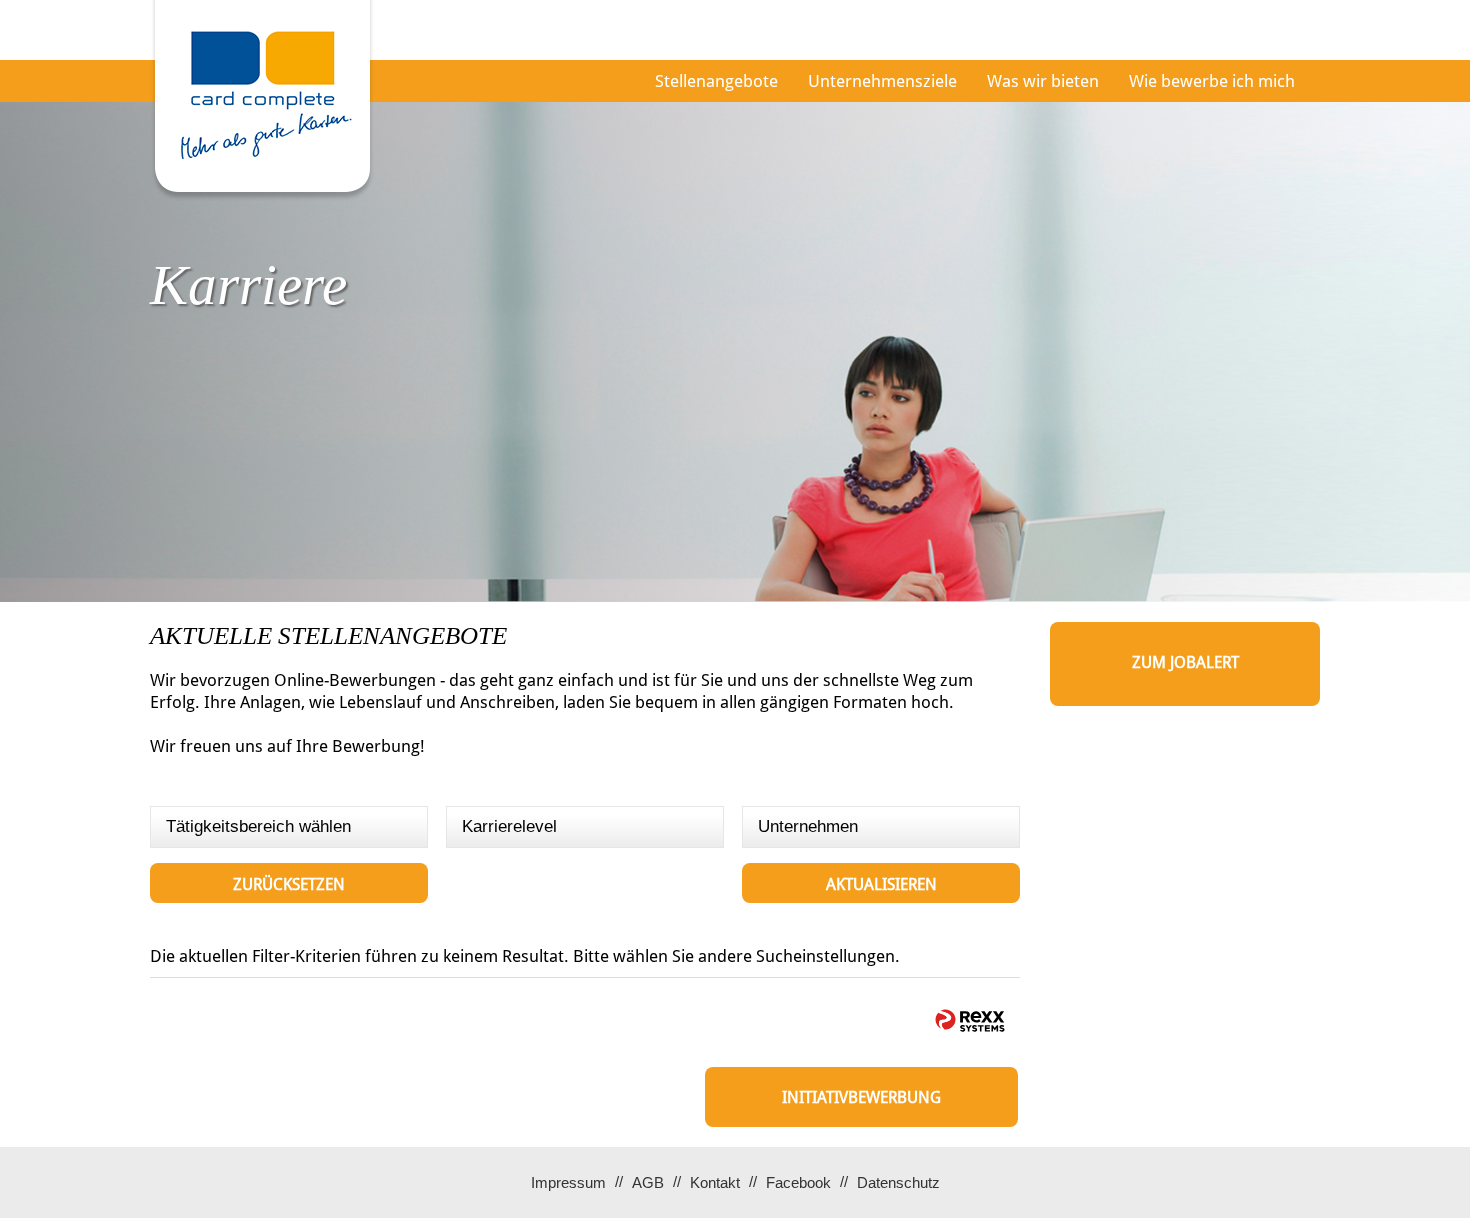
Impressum (568, 1182)
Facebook (798, 1182)
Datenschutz (898, 1182)
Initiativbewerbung (861, 1097)
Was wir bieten (1043, 81)
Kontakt (715, 1182)
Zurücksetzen (289, 884)
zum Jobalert (1185, 662)
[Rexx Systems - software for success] (970, 1020)
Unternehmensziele (882, 81)
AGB (648, 1182)
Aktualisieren (881, 884)
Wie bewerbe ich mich (1212, 81)
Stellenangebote (716, 81)
